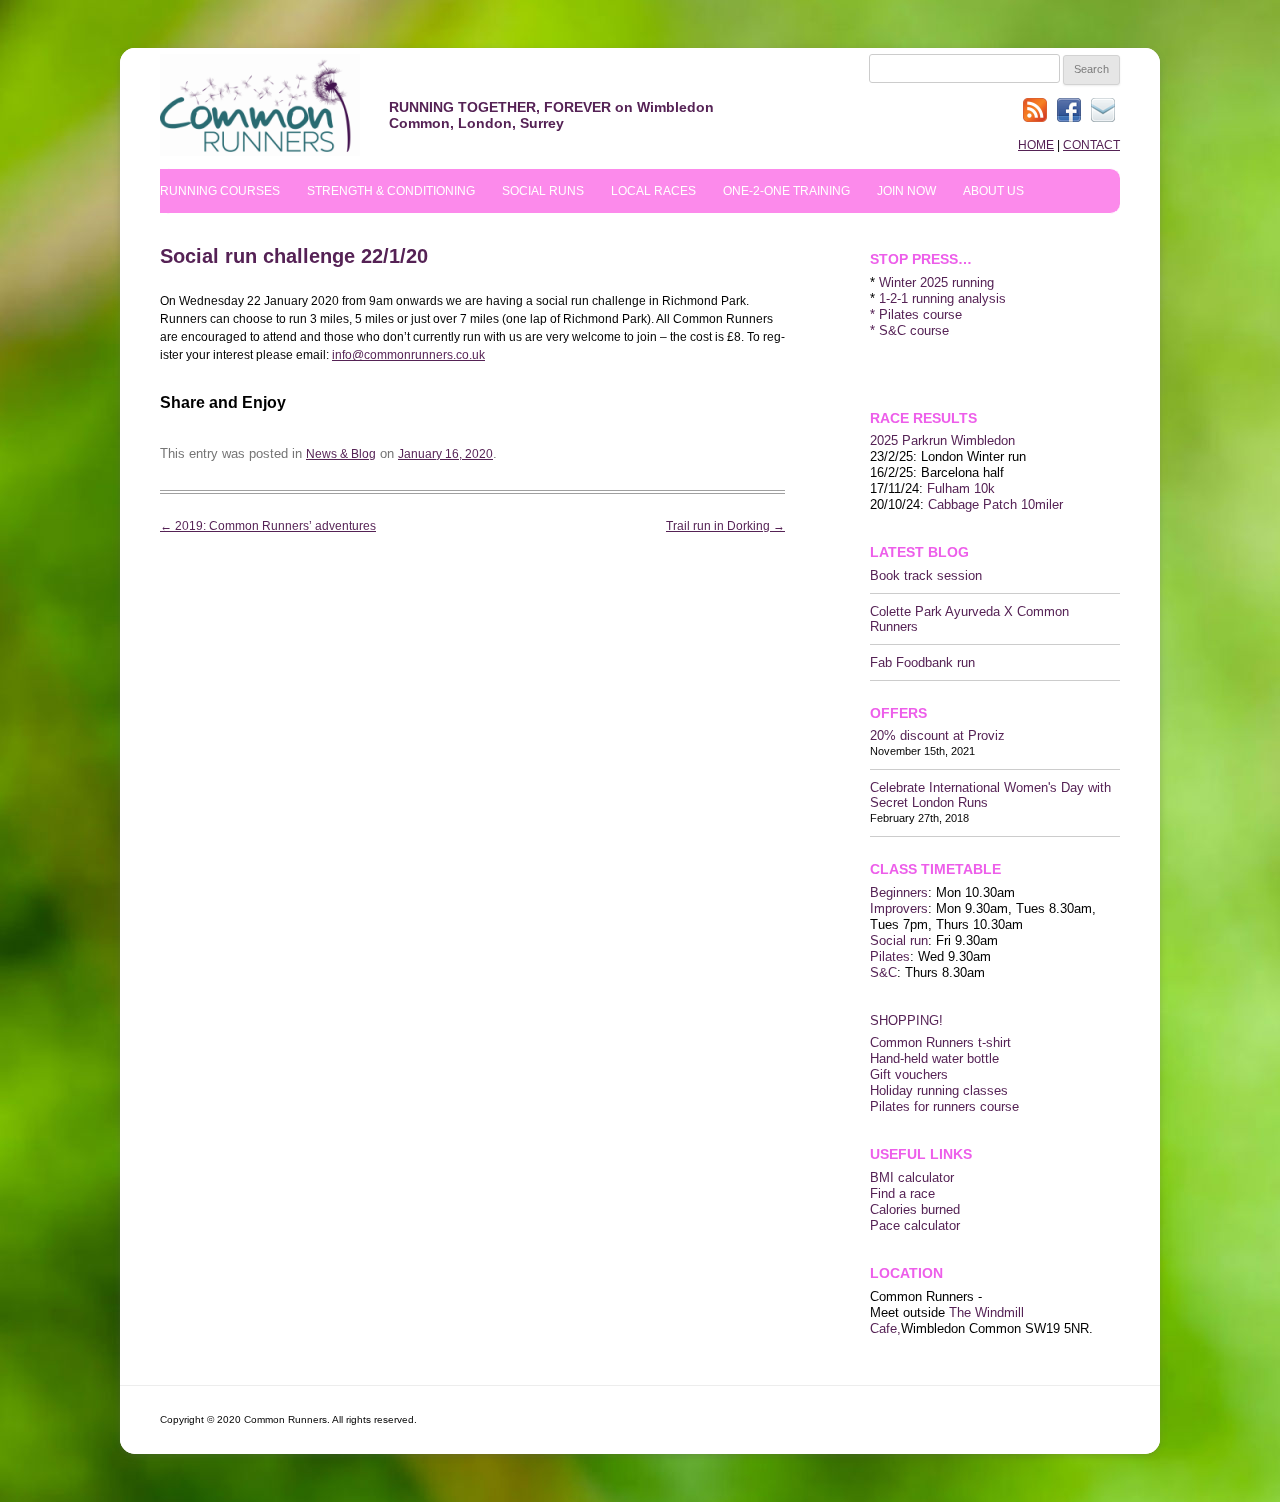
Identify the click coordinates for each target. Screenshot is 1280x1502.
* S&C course (909, 330)
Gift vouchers (909, 1074)
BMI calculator (912, 1177)
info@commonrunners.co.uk (408, 355)
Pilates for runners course (944, 1106)
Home (1036, 145)
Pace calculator (915, 1225)
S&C (883, 972)
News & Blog (341, 454)
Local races (653, 191)
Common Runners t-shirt (940, 1042)
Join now (906, 191)
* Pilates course (916, 314)
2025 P (890, 440)
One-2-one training (786, 191)
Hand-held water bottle (934, 1058)
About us (993, 191)
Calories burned (915, 1209)
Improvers (899, 908)
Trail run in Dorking (725, 526)
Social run (899, 940)
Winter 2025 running (936, 282)
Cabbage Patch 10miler (995, 504)
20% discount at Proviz (937, 735)
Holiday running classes (939, 1090)
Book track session (926, 575)
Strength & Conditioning (391, 191)
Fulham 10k (961, 488)
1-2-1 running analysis (942, 298)
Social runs (543, 191)
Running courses (220, 191)
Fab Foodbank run (922, 662)
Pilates (890, 956)
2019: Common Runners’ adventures (268, 526)
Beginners (899, 892)
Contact (1091, 145)
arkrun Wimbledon (963, 440)
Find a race (902, 1193)
